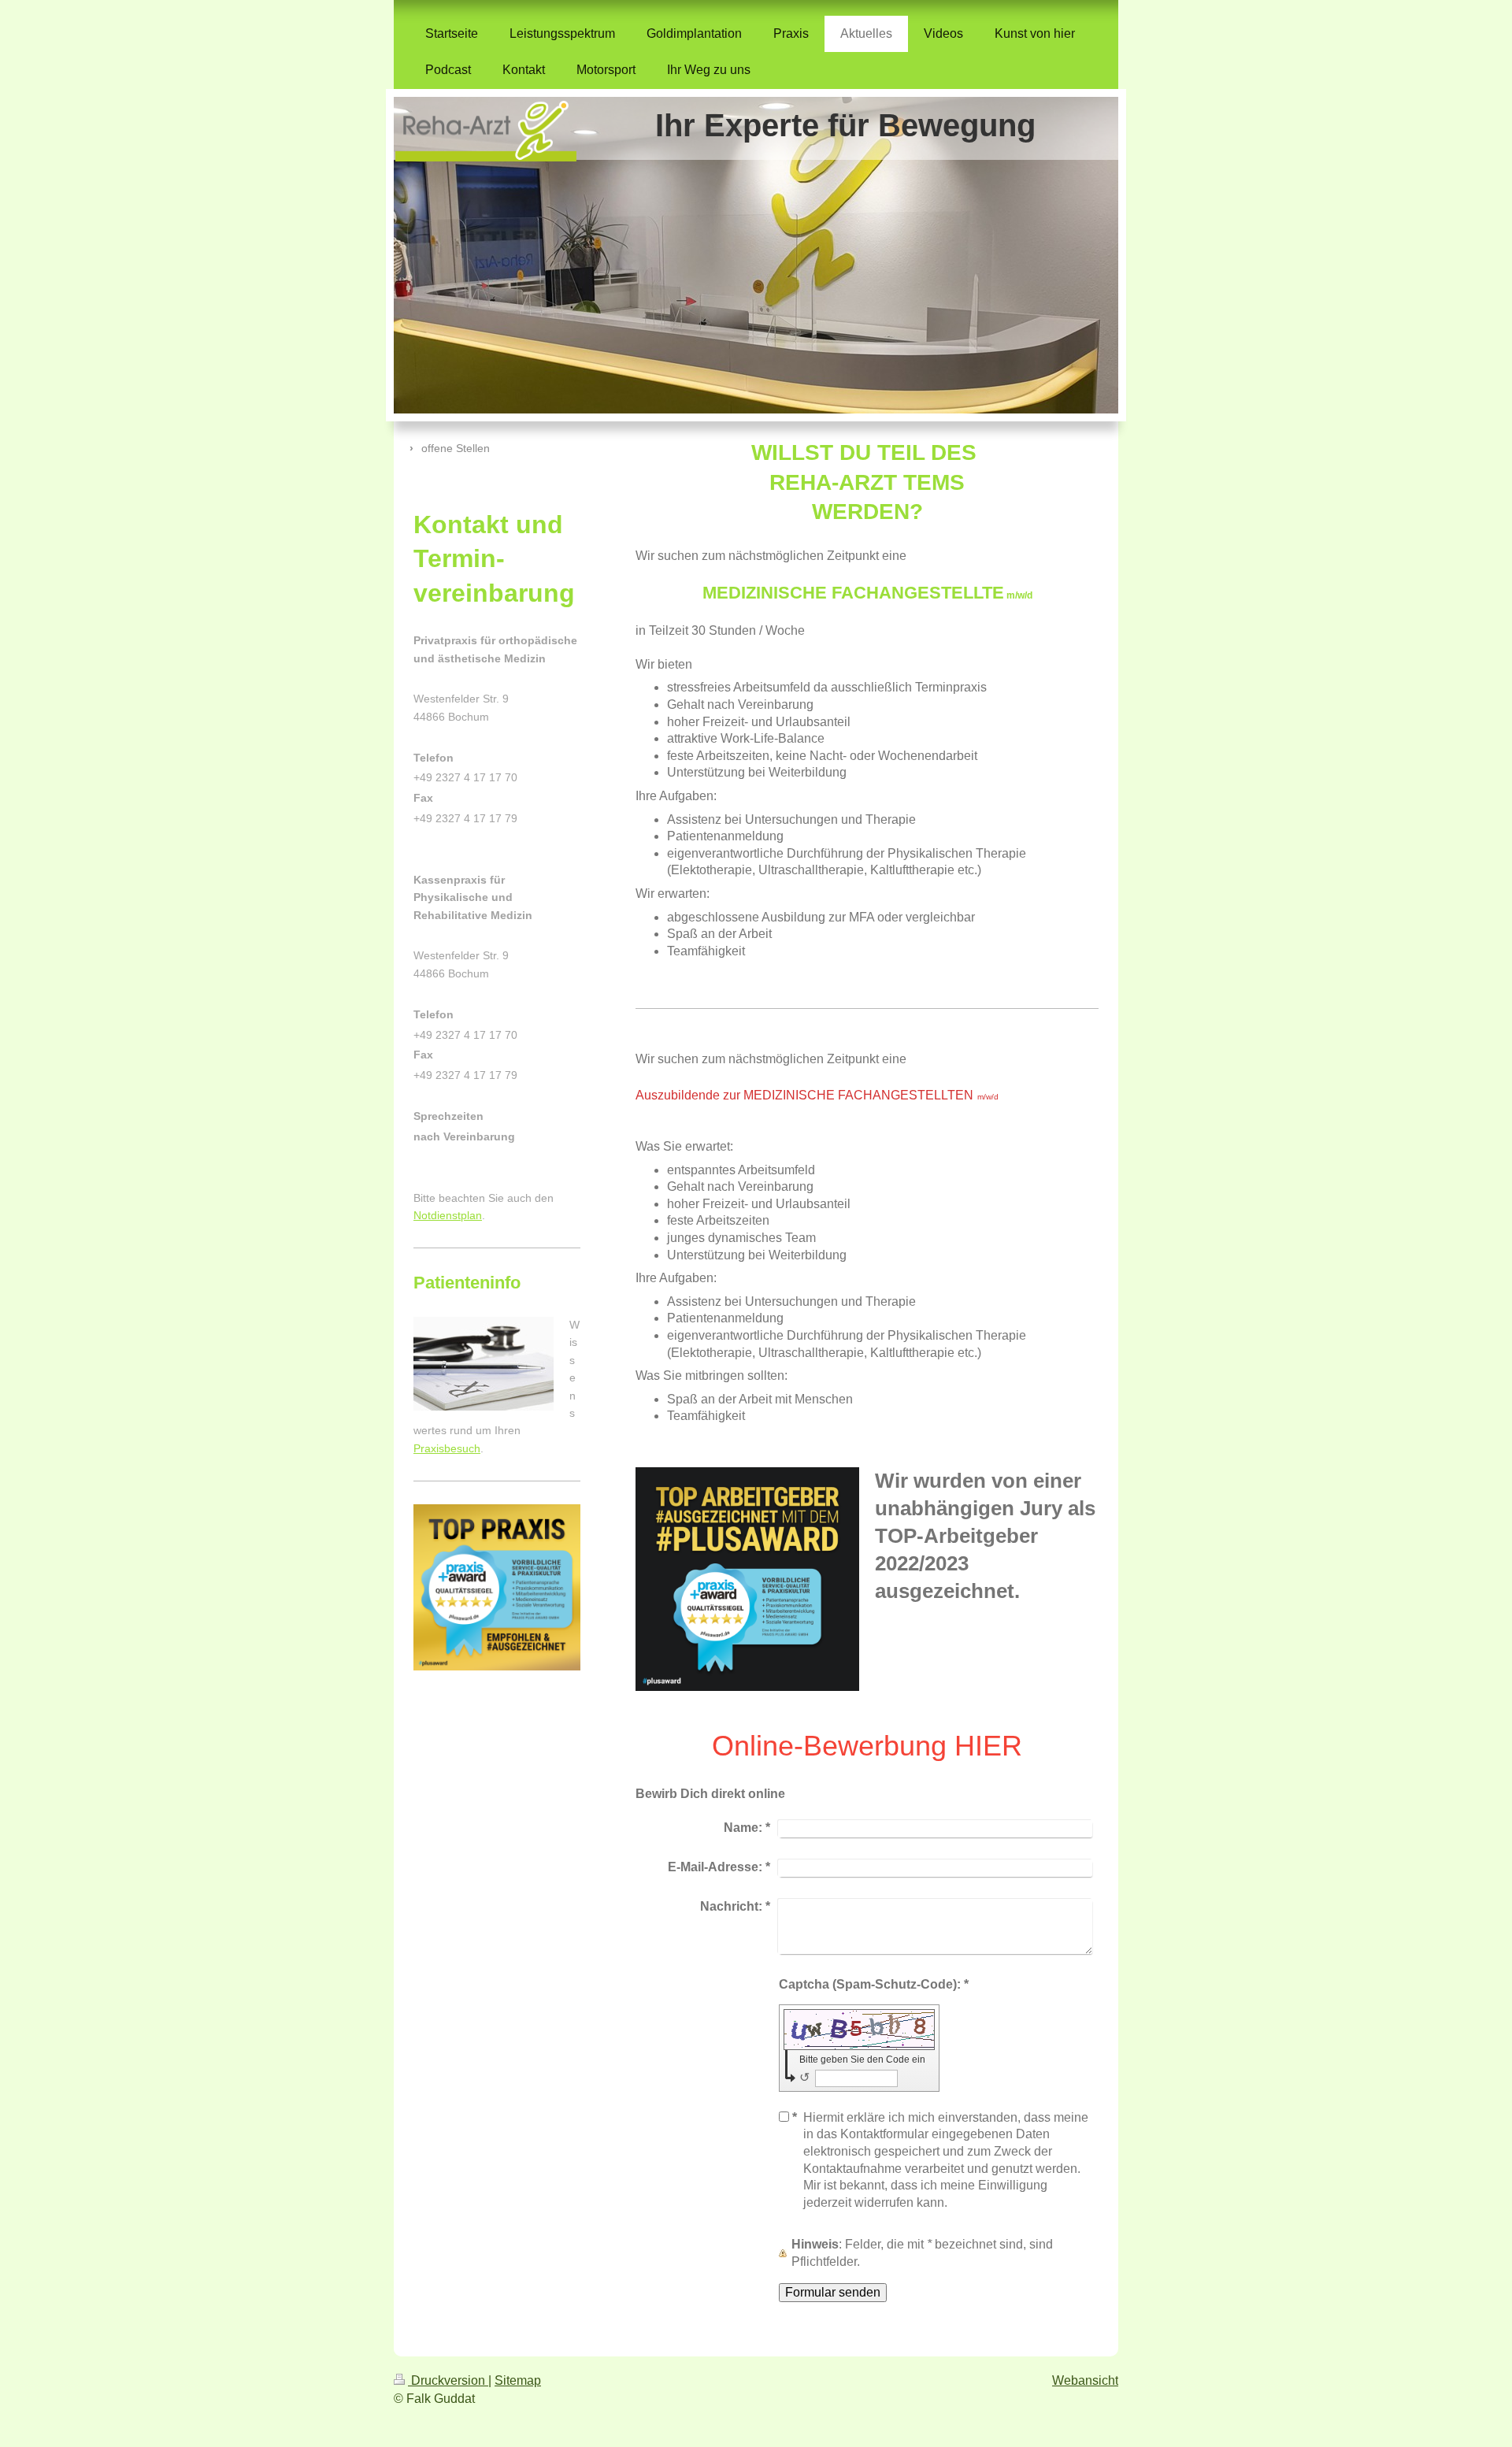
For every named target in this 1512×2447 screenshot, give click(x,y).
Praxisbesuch (447, 1448)
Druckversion (448, 2380)
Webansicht (1085, 2380)
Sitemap (518, 2380)
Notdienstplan (448, 1215)
